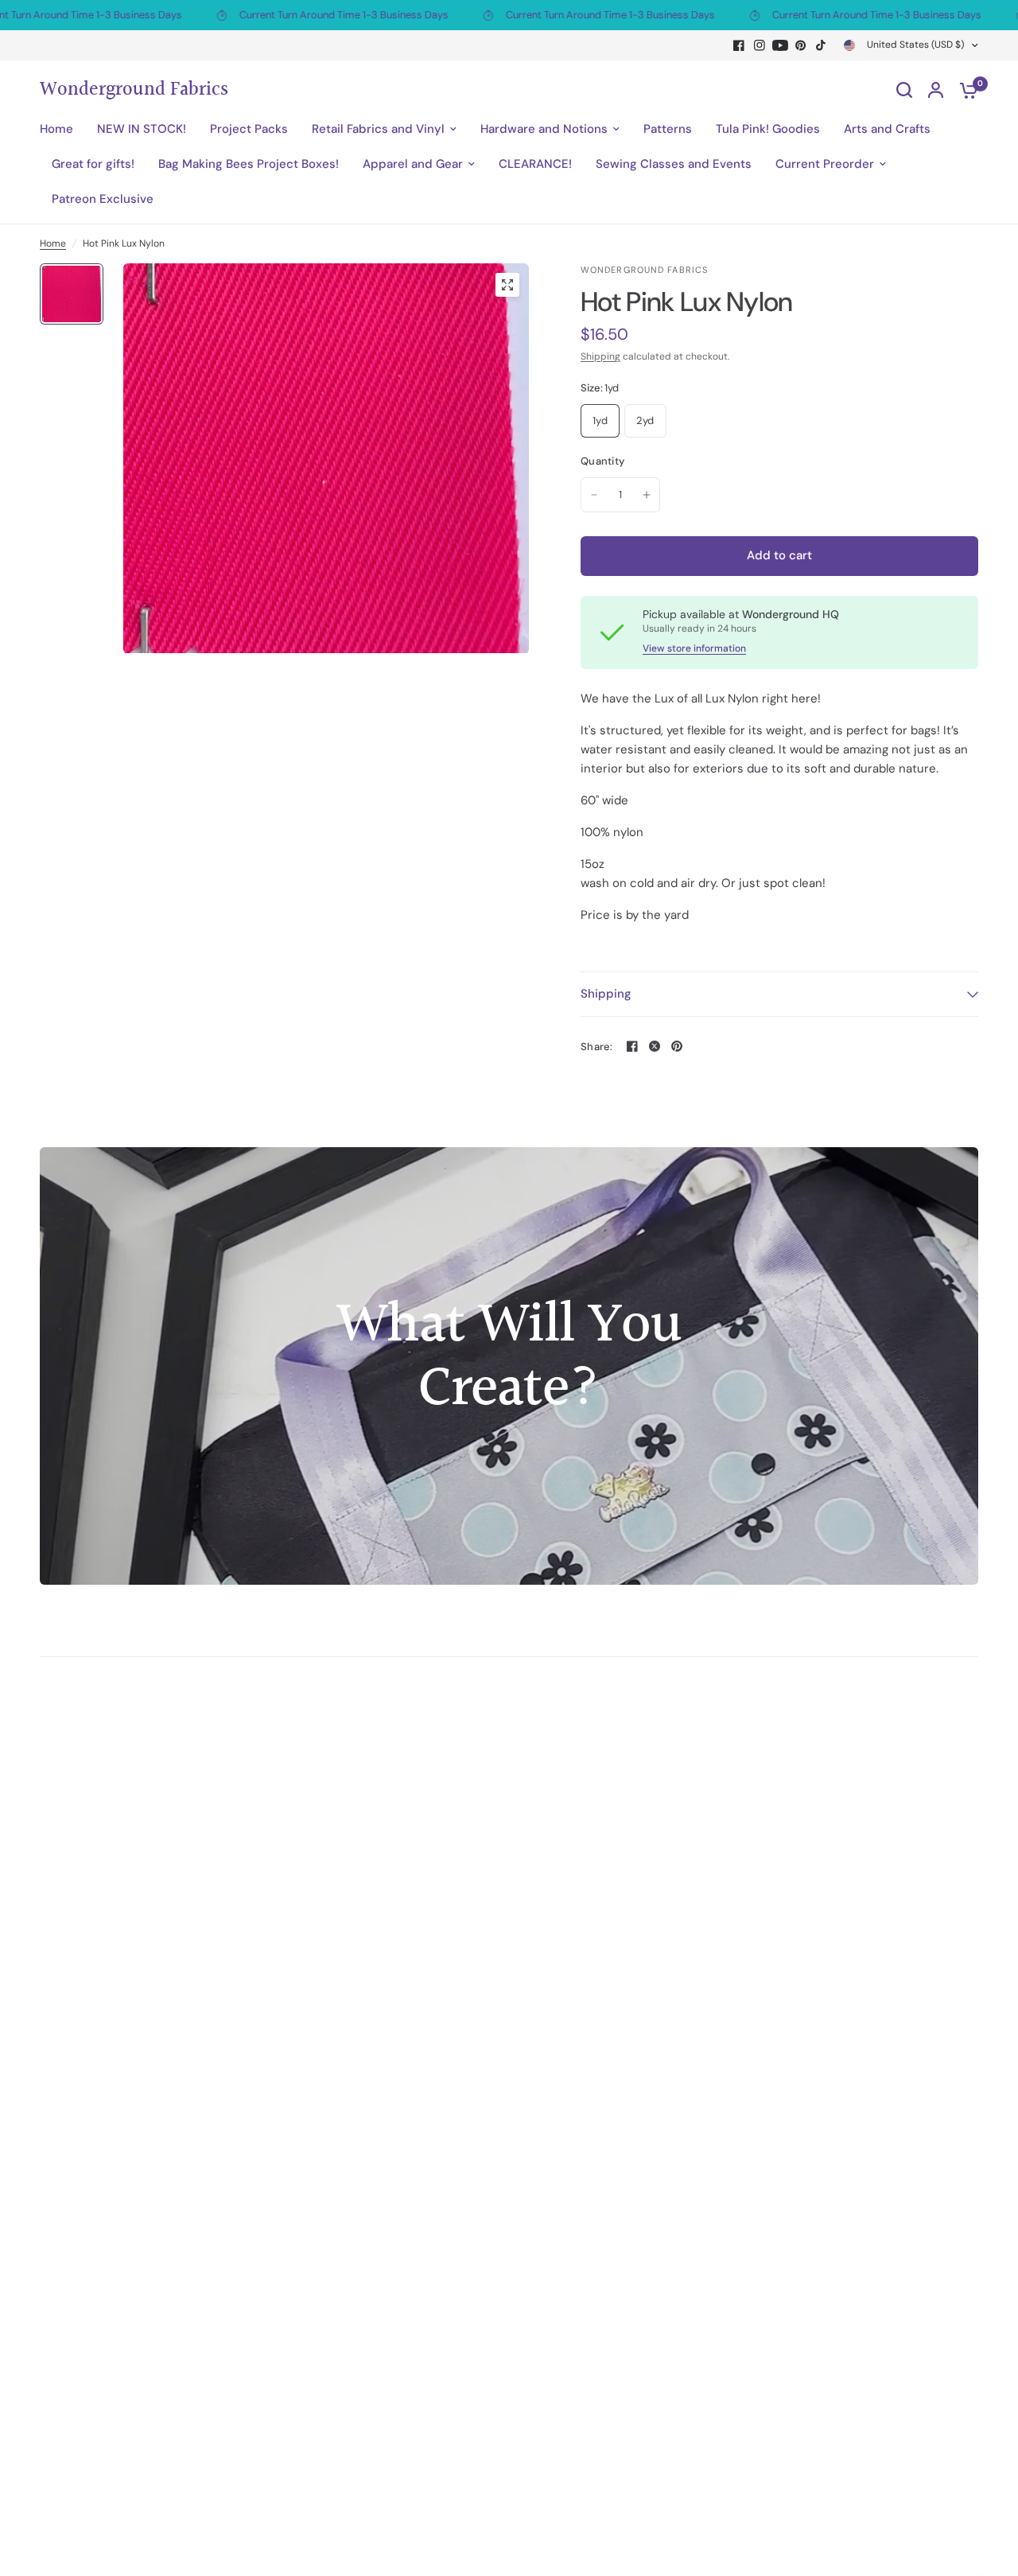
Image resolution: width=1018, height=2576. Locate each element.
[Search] (904, 90)
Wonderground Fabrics (134, 90)
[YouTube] (780, 45)
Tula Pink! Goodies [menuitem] (768, 129)
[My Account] (936, 90)
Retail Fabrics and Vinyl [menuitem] (378, 129)
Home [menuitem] (56, 129)
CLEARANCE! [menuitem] (535, 164)
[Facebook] (739, 45)
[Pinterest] (801, 45)
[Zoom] (507, 285)
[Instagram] (760, 45)
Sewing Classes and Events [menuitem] (674, 164)
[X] (655, 1046)
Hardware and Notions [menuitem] (544, 129)
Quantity (602, 461)
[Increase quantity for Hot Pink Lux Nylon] (647, 495)
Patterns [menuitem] (668, 129)
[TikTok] (822, 45)
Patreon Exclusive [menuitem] (103, 199)
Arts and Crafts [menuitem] (887, 129)
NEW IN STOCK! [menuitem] (142, 129)
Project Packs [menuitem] (249, 129)
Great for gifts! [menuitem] (93, 164)
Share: (597, 1047)
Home (53, 243)
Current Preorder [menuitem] (825, 164)
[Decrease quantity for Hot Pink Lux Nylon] (594, 495)
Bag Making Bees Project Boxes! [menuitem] (249, 164)
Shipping (600, 356)
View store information (694, 648)
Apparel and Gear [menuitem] (413, 164)
